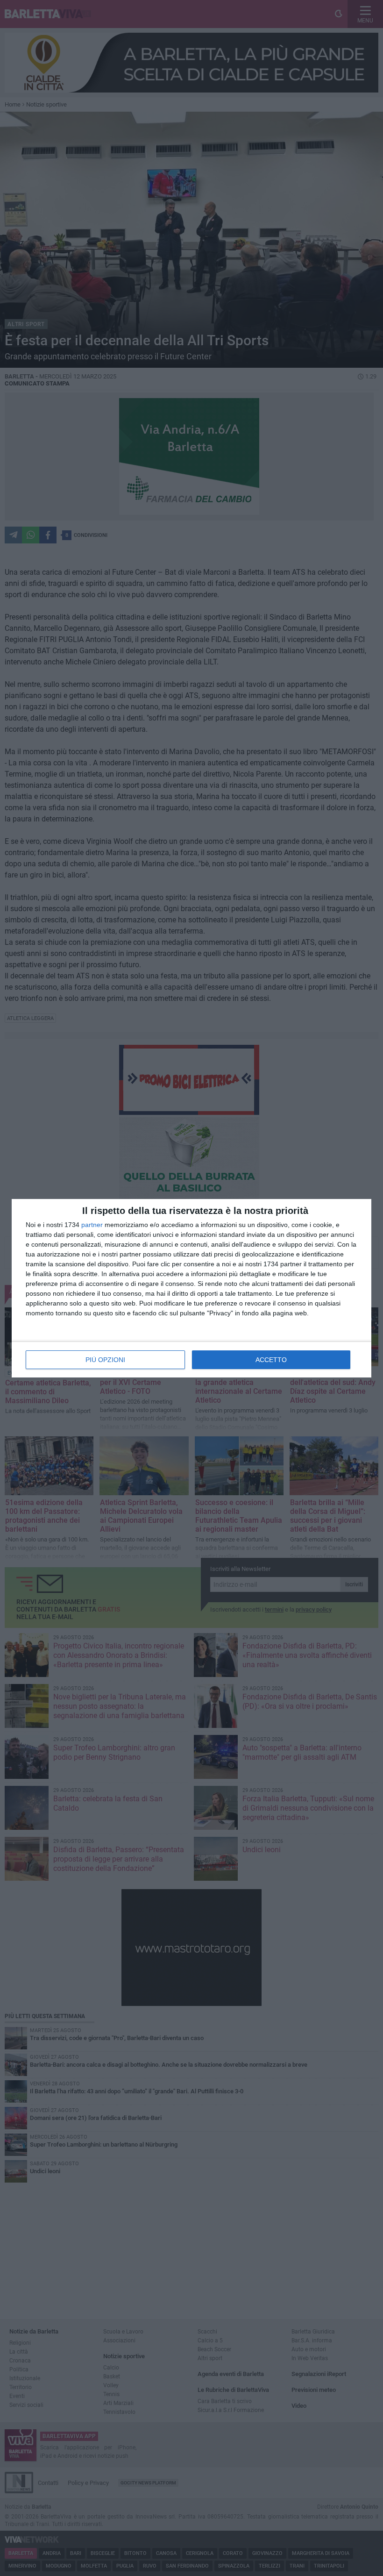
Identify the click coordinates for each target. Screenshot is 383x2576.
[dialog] (191, 1288)
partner (92, 1225)
